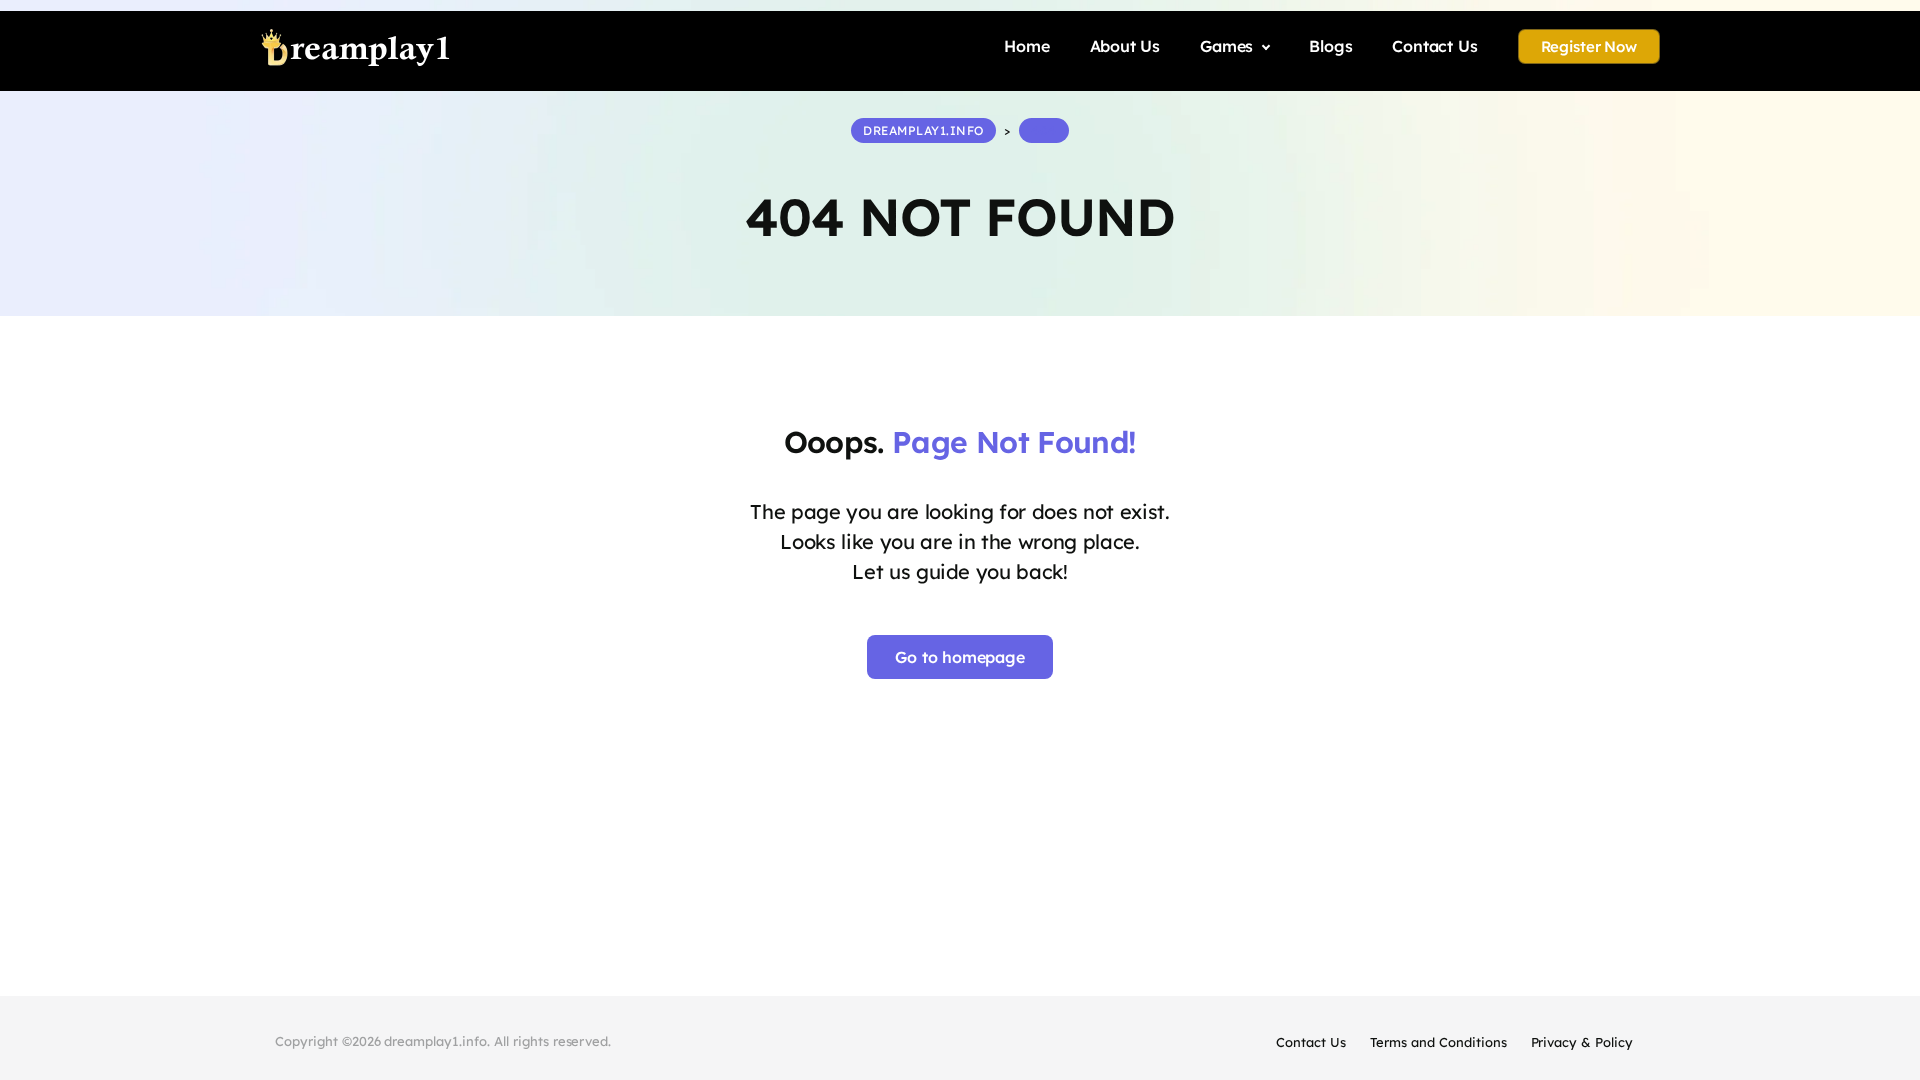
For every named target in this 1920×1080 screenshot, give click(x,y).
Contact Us (1311, 1042)
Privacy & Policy (1582, 1042)
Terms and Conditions (1438, 1042)
